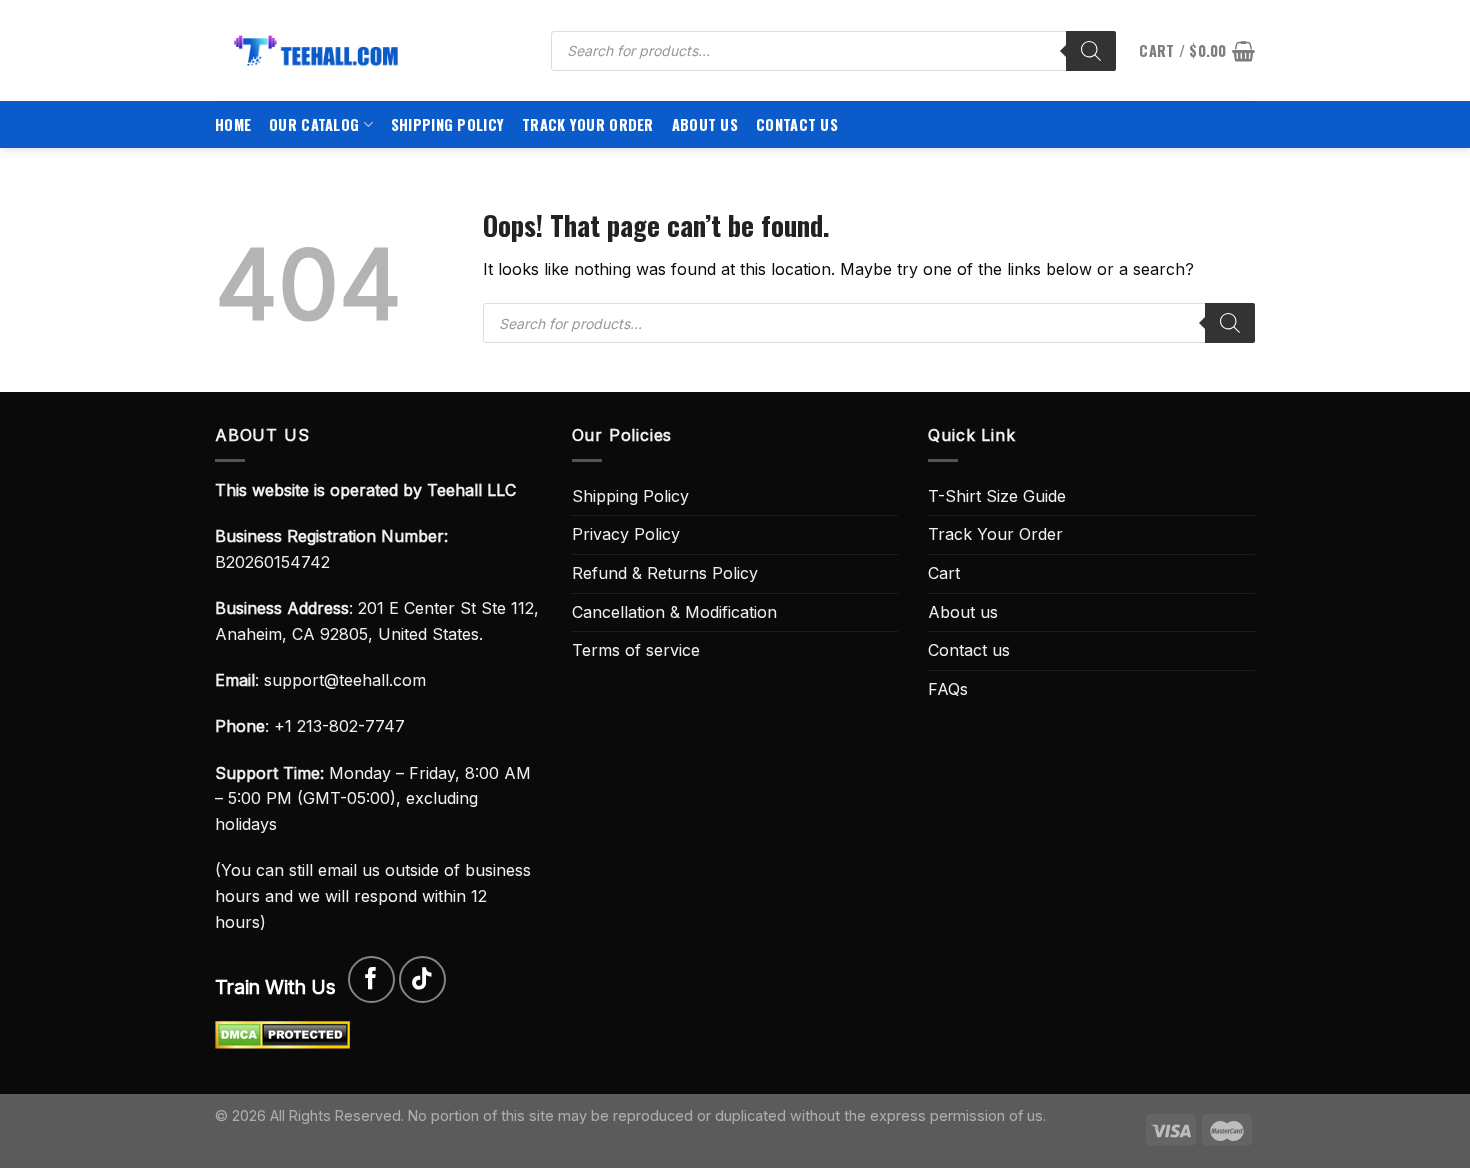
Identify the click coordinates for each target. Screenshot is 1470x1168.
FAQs (948, 689)
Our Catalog (314, 124)
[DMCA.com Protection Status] (282, 1034)
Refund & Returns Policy (665, 573)
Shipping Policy (447, 124)
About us (705, 124)
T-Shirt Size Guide (997, 496)
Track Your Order (588, 124)
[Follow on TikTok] (422, 979)
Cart (944, 573)
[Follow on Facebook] (371, 979)
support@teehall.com (345, 680)
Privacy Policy (626, 534)
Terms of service (636, 650)
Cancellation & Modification (674, 612)
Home (233, 124)
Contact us (797, 124)
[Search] (1091, 51)
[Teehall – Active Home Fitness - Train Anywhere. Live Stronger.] (368, 50)
